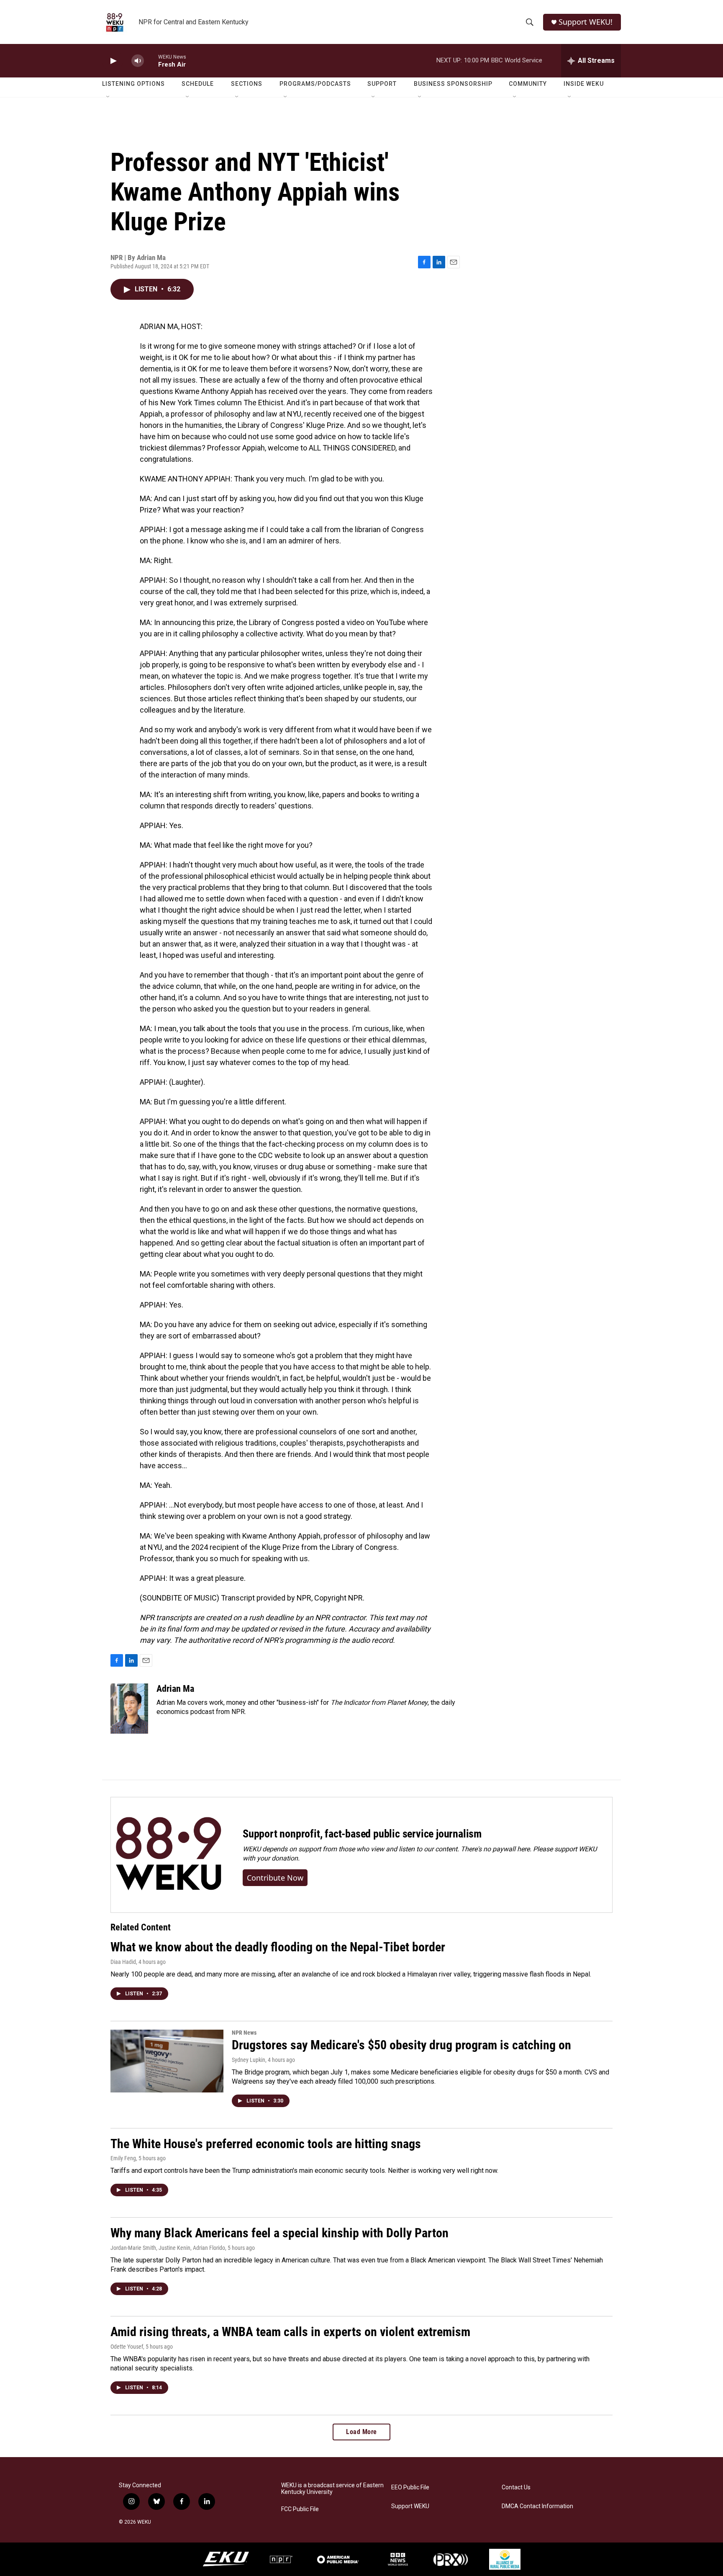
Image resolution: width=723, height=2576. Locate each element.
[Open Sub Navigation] (108, 97)
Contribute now (275, 1878)
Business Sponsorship (453, 84)
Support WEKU (410, 2506)
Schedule (198, 84)
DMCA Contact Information (537, 2506)
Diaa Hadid (123, 1962)
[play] (113, 61)
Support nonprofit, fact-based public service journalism (362, 1834)
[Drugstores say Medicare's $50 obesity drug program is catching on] (167, 2061)
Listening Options (133, 84)
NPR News (244, 2033)
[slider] (151, 60)
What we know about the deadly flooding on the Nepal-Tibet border (278, 1947)
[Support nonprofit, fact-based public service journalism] (168, 1855)
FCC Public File (300, 2509)
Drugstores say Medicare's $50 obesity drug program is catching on (401, 2045)
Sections (247, 84)
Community (528, 84)
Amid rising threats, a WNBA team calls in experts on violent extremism (290, 2332)
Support (382, 84)
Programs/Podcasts (315, 84)
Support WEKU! (586, 22)
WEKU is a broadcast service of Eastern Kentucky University (332, 2489)
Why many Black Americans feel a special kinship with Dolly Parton (279, 2233)
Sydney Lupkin (249, 2060)
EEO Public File (410, 2487)
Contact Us (516, 2487)
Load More (361, 2432)
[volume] (138, 61)
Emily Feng (123, 2158)
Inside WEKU (584, 84)
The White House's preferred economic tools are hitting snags (266, 2144)
